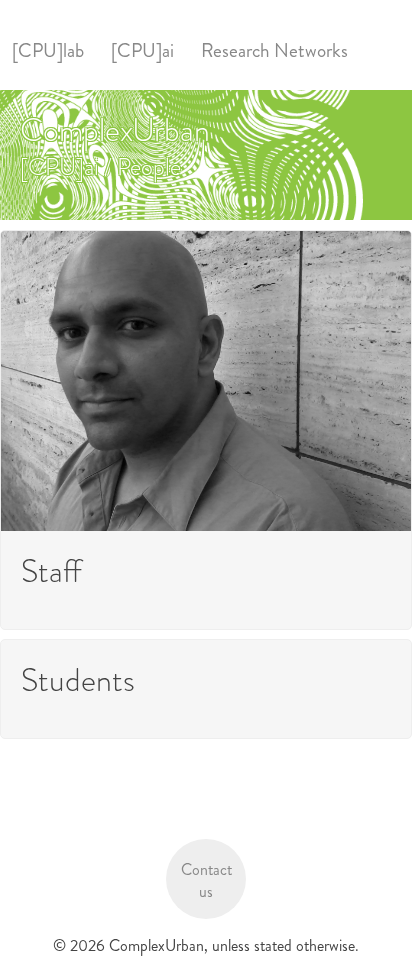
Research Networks (274, 50)
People (149, 167)
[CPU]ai (142, 50)
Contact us (206, 880)
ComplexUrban (115, 130)
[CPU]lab (48, 50)
